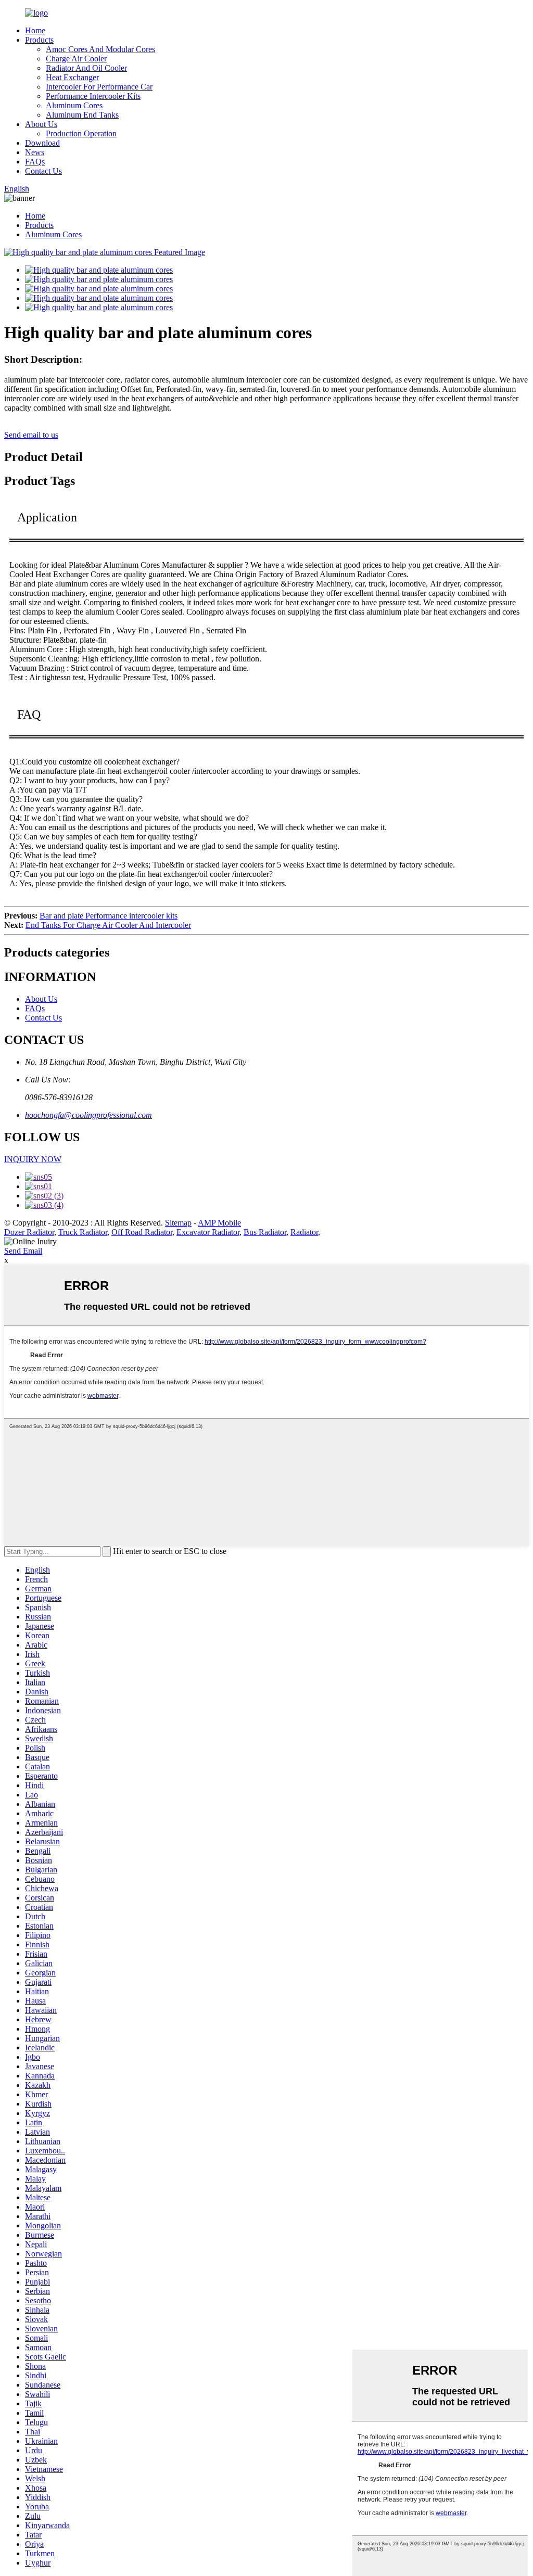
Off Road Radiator (142, 1232)
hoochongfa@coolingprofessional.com (88, 1115)
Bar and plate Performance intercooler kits (109, 916)
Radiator (304, 1232)
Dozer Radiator (29, 1232)
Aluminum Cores (74, 105)
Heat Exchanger (72, 77)
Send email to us (31, 435)
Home (35, 30)
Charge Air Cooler (76, 59)
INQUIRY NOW (33, 1159)
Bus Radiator (265, 1232)
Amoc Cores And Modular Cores (100, 49)
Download (42, 143)
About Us (41, 124)
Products (39, 40)
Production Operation (81, 133)
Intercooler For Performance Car (99, 87)
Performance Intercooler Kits (93, 96)
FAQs (35, 162)
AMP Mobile (219, 1223)
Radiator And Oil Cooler (86, 68)
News (35, 152)
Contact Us (43, 171)
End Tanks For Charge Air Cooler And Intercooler (108, 925)
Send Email (23, 1251)
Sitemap (178, 1223)
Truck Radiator (83, 1232)
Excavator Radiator (208, 1232)
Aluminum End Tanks (82, 115)
